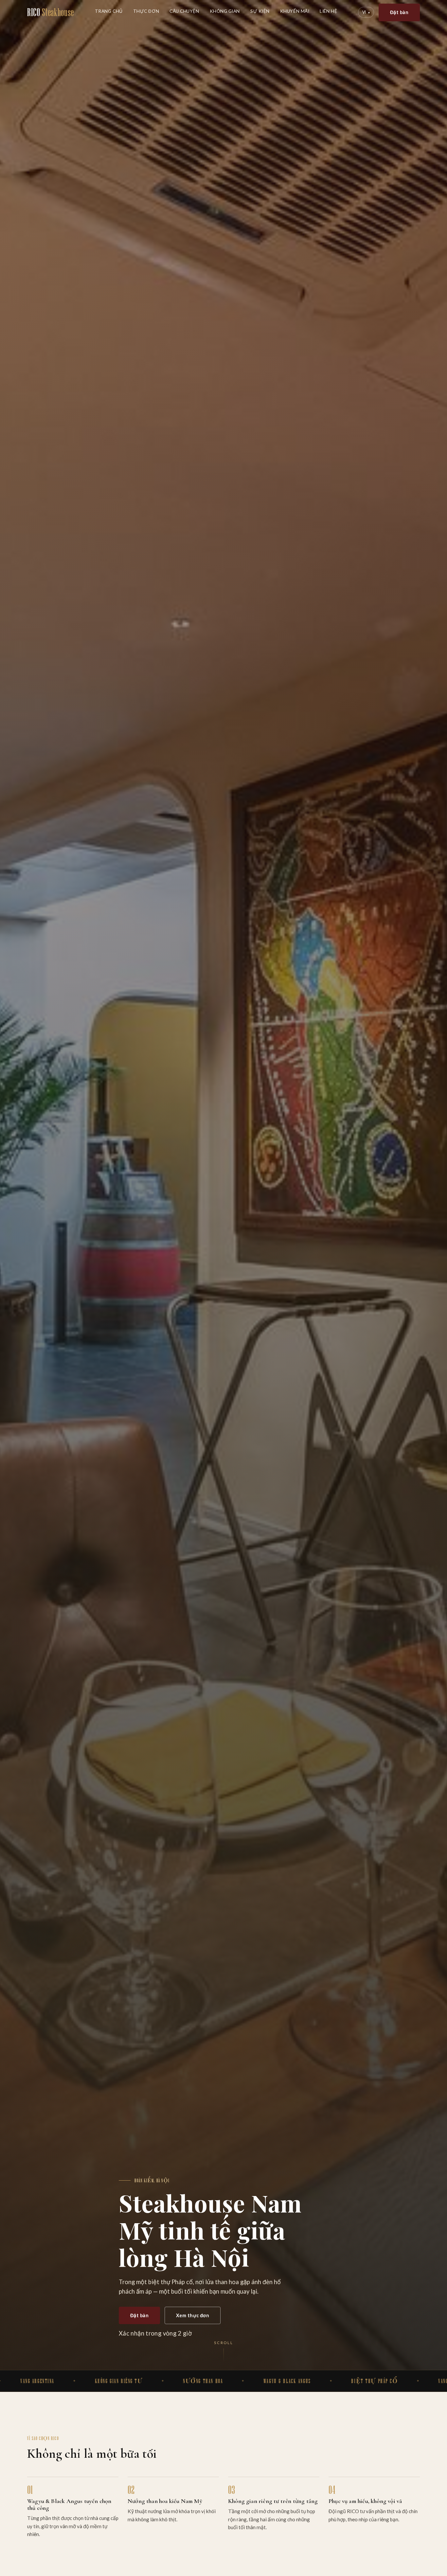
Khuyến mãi (295, 11)
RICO (51, 12)
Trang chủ (109, 11)
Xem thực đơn (193, 2315)
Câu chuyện (184, 11)
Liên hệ (328, 11)
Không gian (225, 11)
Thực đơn (146, 11)
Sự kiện (260, 11)
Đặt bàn (399, 12)
